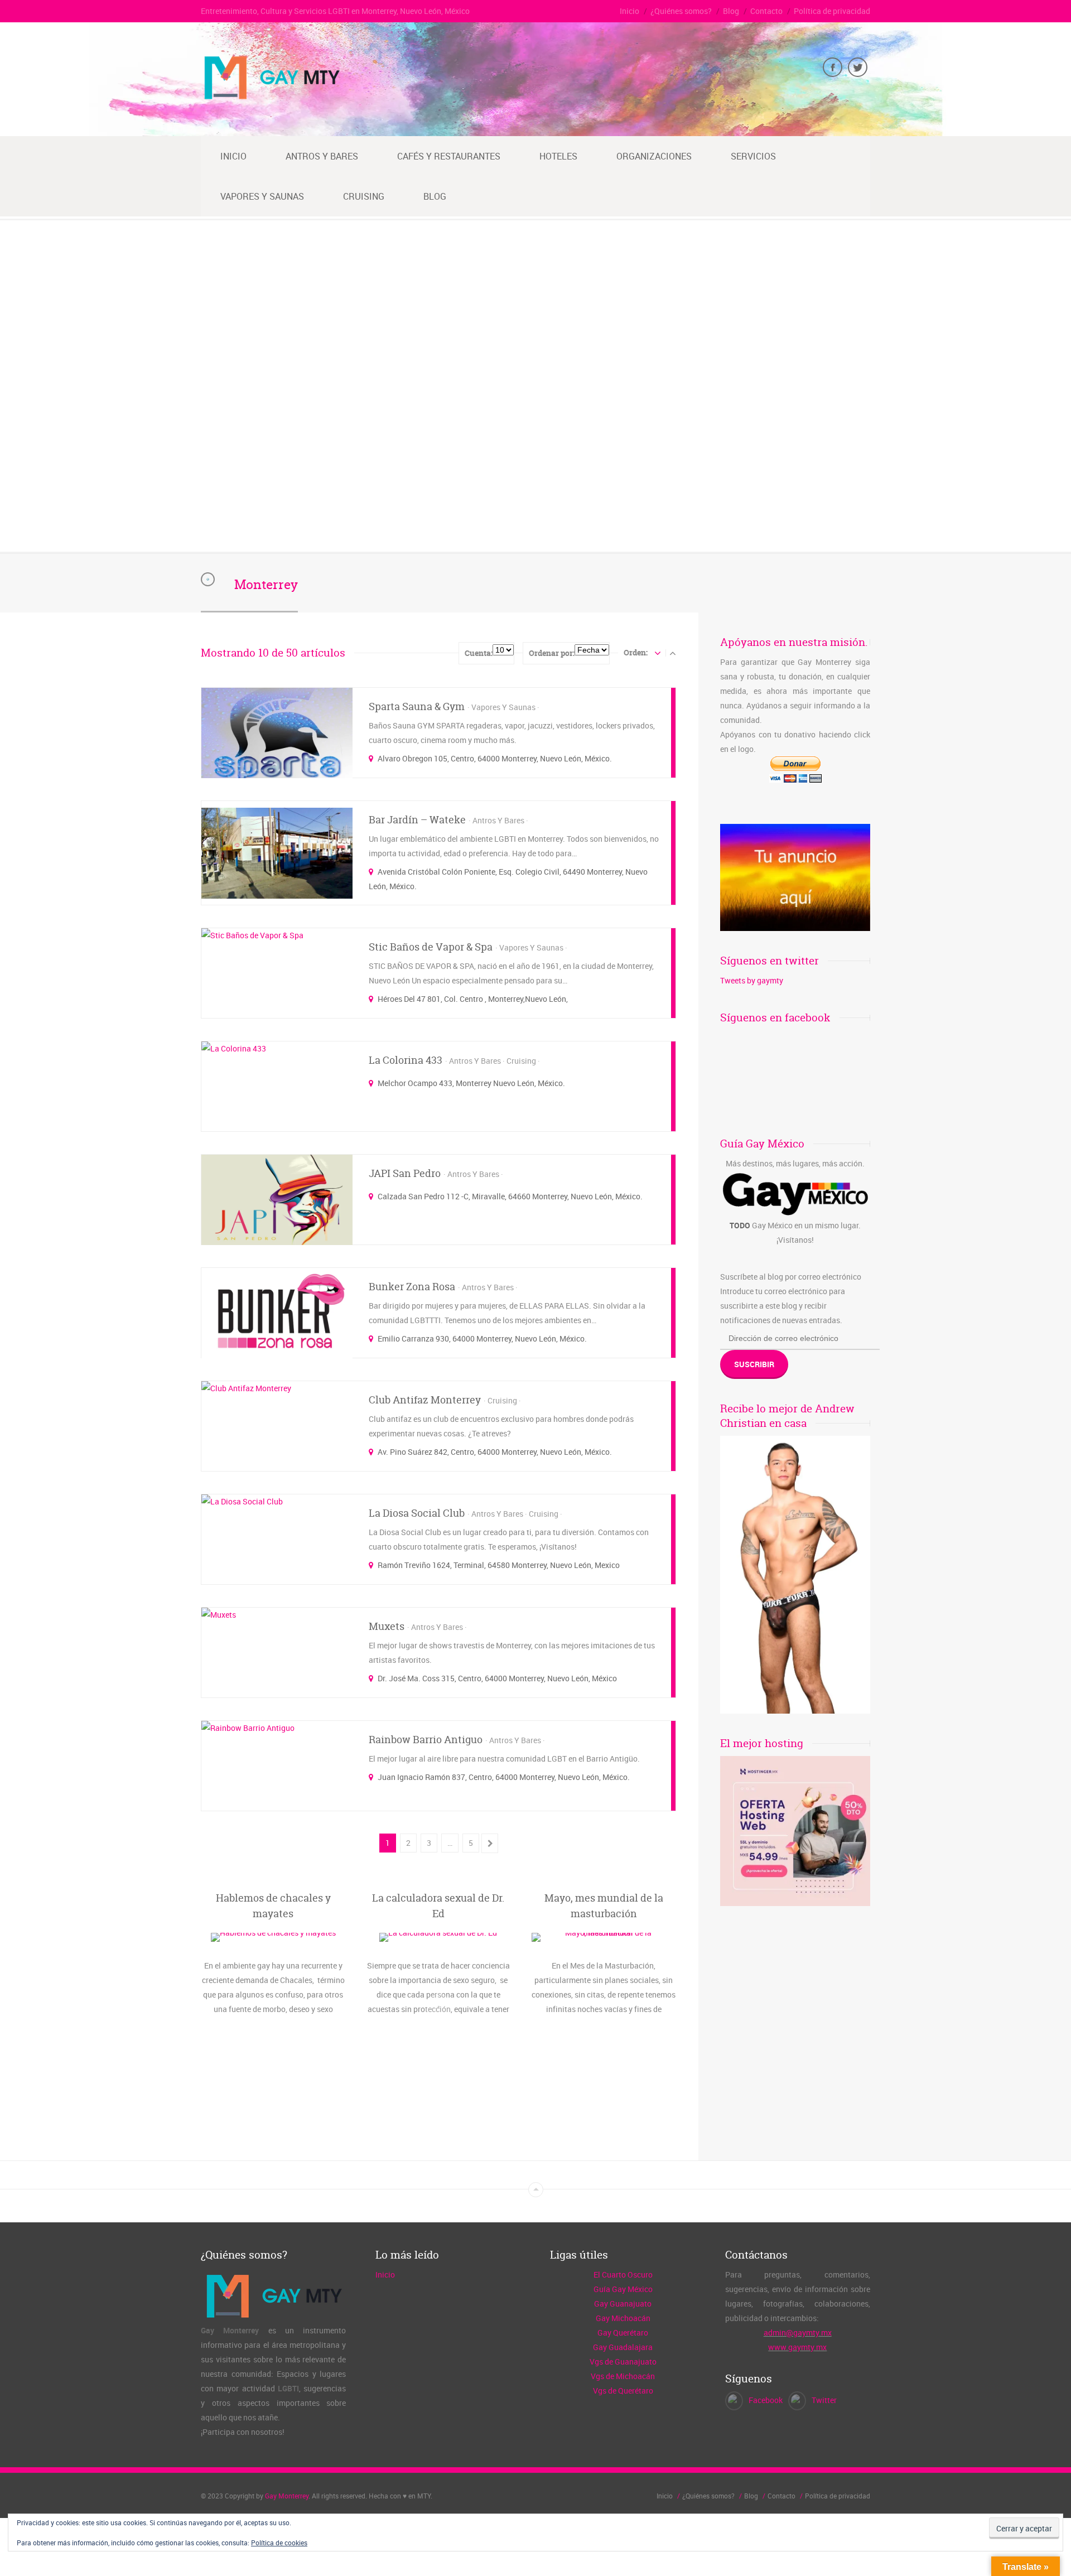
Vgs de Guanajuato (623, 2362)
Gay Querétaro (623, 2333)
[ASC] (658, 653)
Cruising (364, 196)
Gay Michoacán (623, 2318)
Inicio (629, 11)
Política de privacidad (832, 11)
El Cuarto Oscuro (623, 2274)
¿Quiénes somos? (681, 11)
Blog (731, 11)
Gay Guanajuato (623, 2304)
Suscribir (754, 1364)
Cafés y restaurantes (449, 156)
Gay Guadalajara (623, 2347)
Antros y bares (322, 156)
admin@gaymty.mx (798, 2333)
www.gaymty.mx (797, 2347)
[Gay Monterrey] (271, 98)
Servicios (753, 156)
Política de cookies (279, 2543)
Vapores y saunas (262, 196)
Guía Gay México (623, 2289)
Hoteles (558, 156)
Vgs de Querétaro (623, 2391)
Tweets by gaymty (752, 980)
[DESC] (673, 653)
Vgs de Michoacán (623, 2376)
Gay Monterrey (287, 2496)
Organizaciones (654, 156)
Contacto (766, 11)
